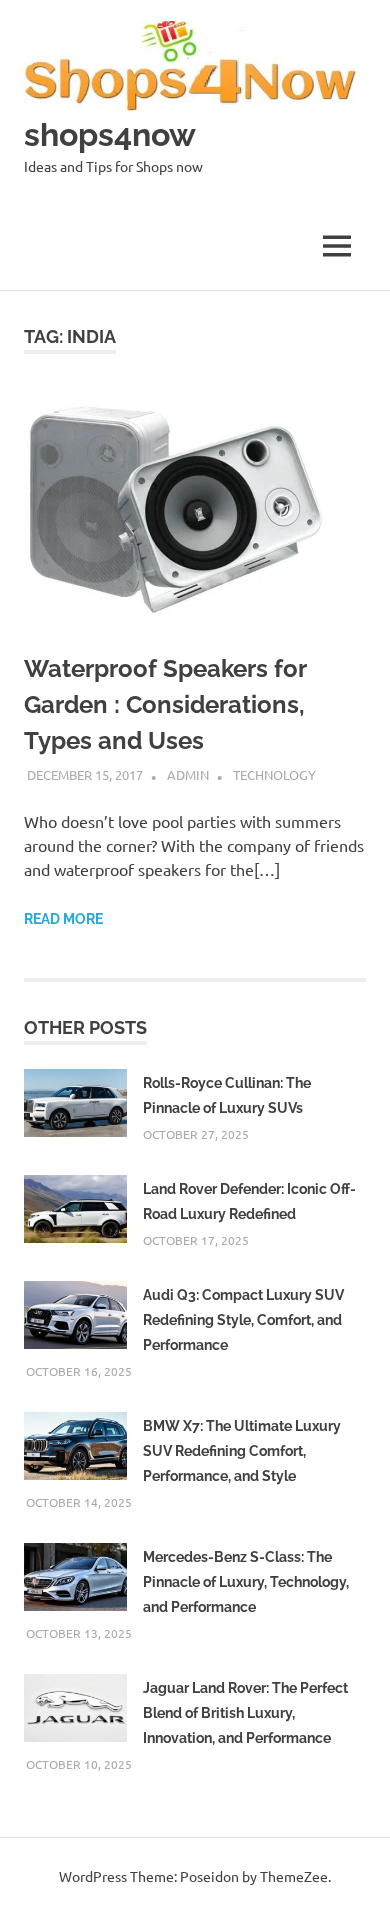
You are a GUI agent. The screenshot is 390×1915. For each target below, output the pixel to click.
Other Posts (85, 1027)
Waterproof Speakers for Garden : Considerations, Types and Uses (165, 704)
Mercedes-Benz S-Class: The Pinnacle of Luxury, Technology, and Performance (246, 1582)
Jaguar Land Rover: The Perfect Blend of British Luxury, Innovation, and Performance (245, 1713)
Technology (274, 774)
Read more (63, 919)
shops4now (110, 134)
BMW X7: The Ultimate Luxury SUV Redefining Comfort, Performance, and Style (242, 1451)
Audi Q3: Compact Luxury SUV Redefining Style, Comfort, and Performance (243, 1320)
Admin (188, 774)
